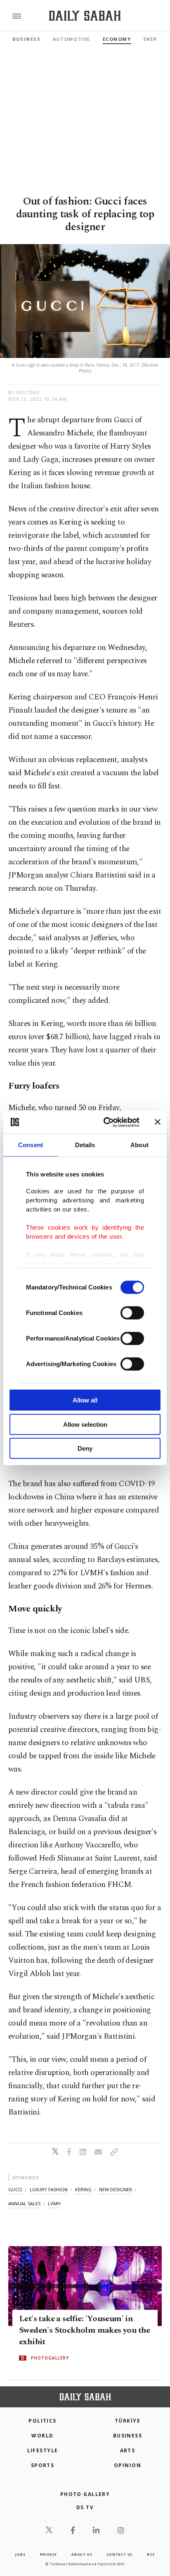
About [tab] (139, 1145)
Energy (154, 39)
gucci (15, 2189)
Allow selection (85, 1424)
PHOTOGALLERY (50, 2358)
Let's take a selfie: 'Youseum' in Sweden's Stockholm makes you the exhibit (85, 2330)
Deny (85, 1448)
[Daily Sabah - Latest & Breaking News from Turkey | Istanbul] (85, 16)
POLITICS (42, 2421)
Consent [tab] (31, 1145)
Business (26, 39)
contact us (119, 2554)
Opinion (127, 2465)
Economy (117, 39)
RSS (151, 2554)
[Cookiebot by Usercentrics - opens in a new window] (105, 1122)
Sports (43, 2465)
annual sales (24, 2203)
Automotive (71, 39)
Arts (128, 2450)
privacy (49, 2554)
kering (83, 2189)
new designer (116, 2189)
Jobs (20, 2554)
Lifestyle (43, 2450)
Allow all (85, 1400)
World (42, 2436)
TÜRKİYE (127, 2421)
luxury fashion (49, 2189)
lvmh (54, 2203)
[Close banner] (158, 1122)
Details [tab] (85, 1145)
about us (82, 2554)
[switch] (132, 1313)
